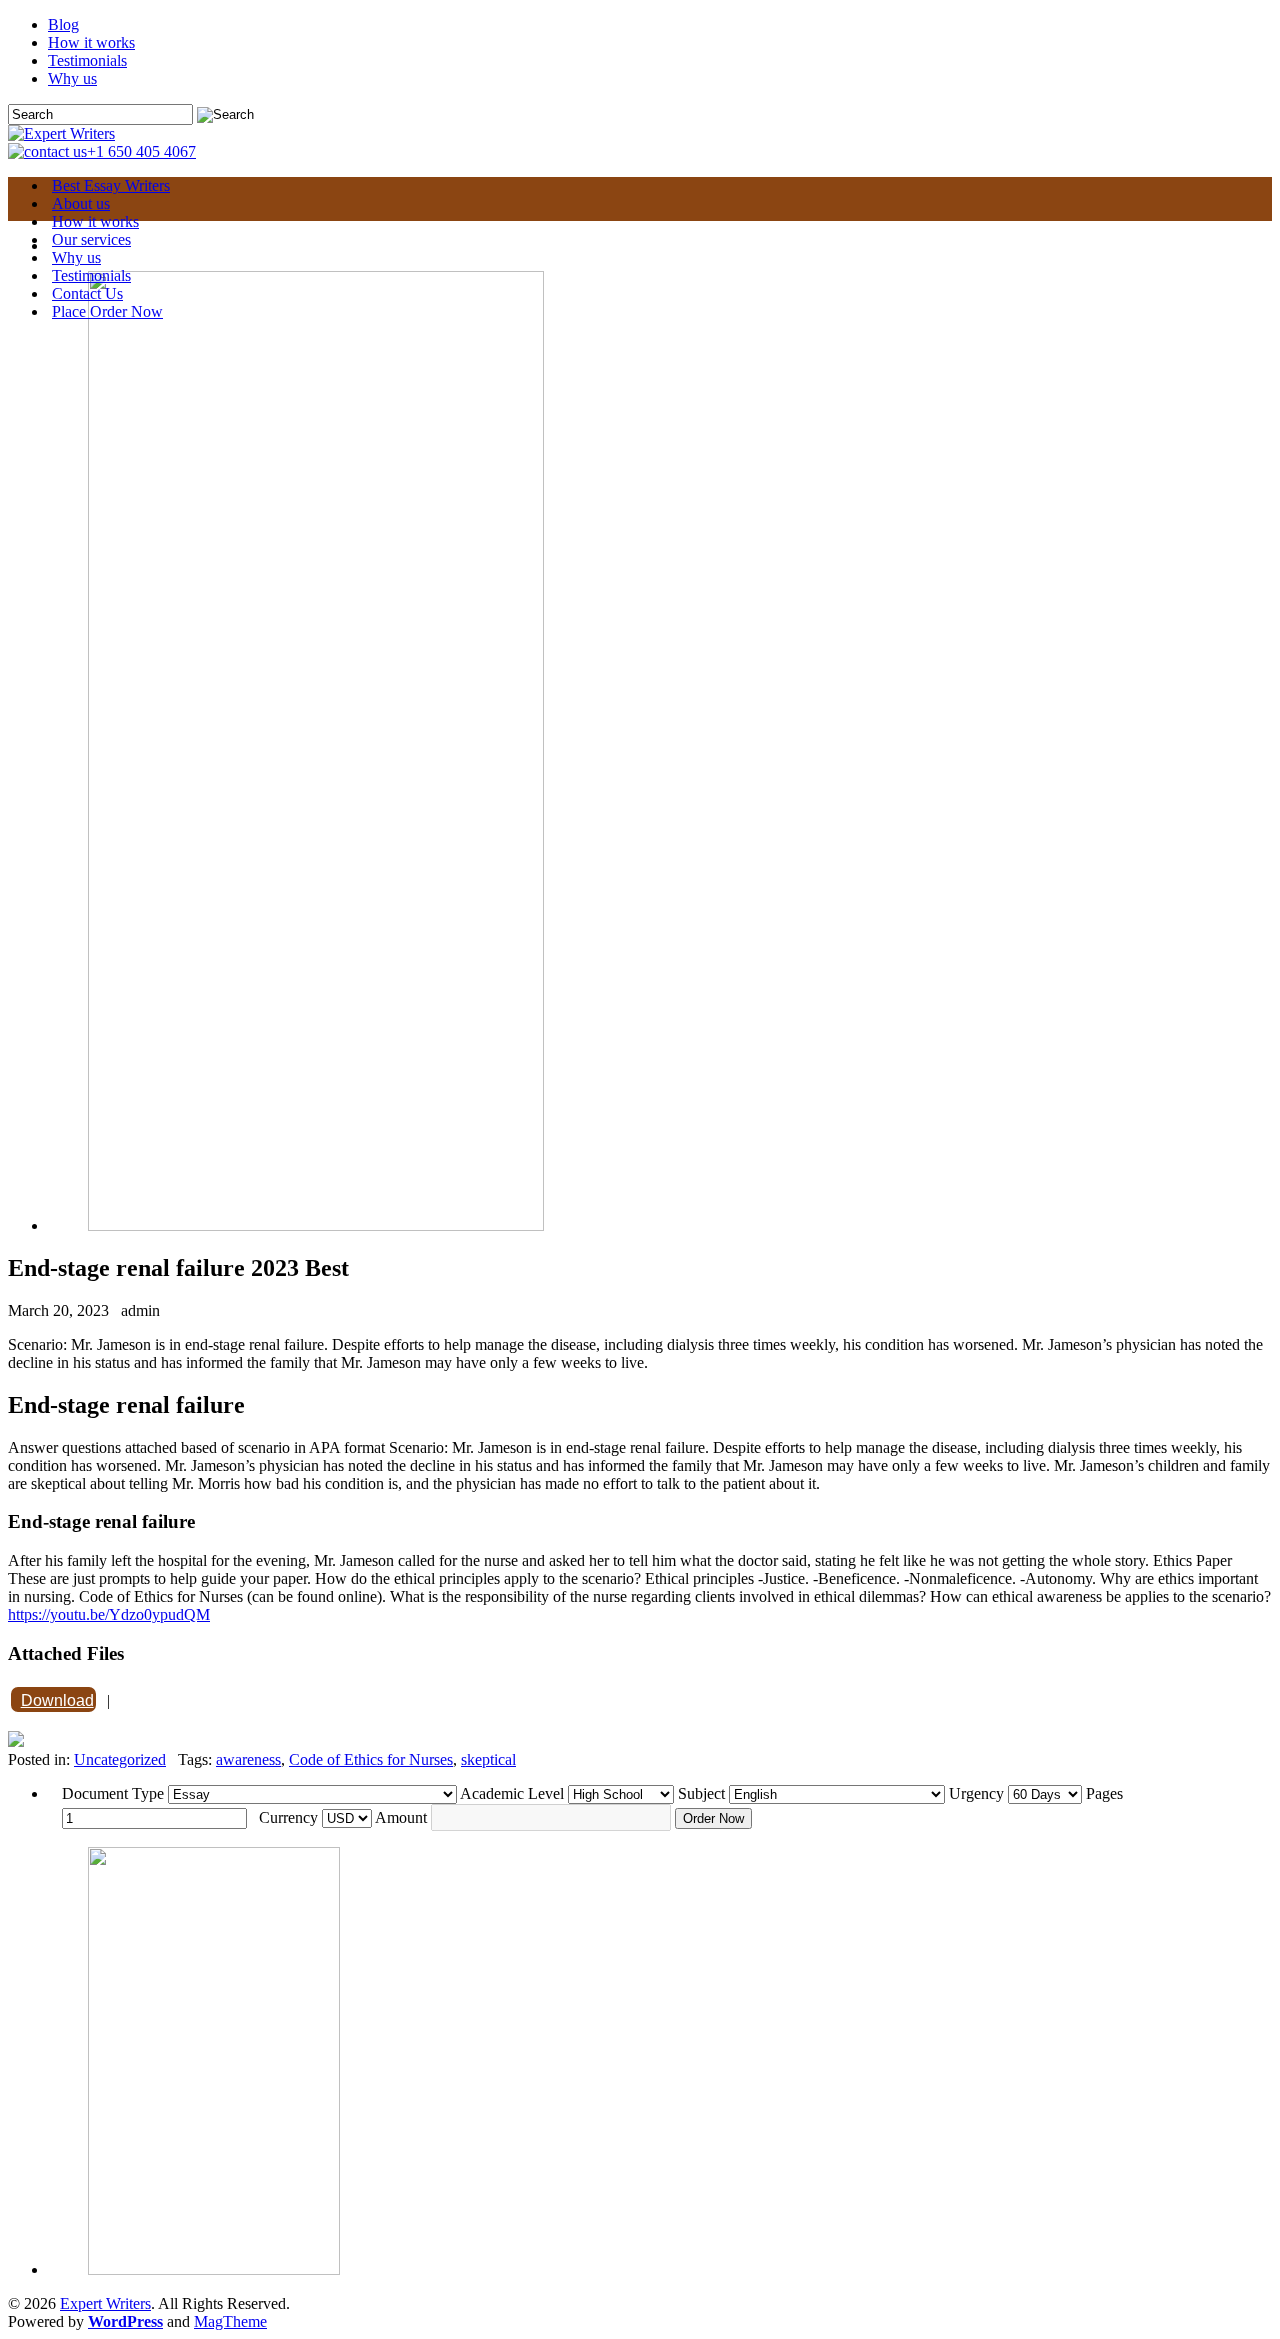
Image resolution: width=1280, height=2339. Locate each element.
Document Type (113, 1793)
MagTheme (230, 2321)
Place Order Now (107, 311)
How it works (91, 42)
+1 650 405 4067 (141, 151)
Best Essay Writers (111, 185)
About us (81, 203)
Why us (72, 78)
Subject (701, 1793)
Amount (401, 1817)
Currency (288, 1817)
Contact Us (87, 293)
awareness (248, 1759)
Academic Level (512, 1793)
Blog (63, 24)
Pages (1104, 1793)
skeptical (488, 1759)
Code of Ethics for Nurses (371, 1759)
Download (57, 1700)
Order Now (713, 1818)
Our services (91, 239)
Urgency (976, 1793)
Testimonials (87, 60)
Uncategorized (120, 1759)
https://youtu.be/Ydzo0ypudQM (109, 1614)
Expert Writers (105, 2303)
